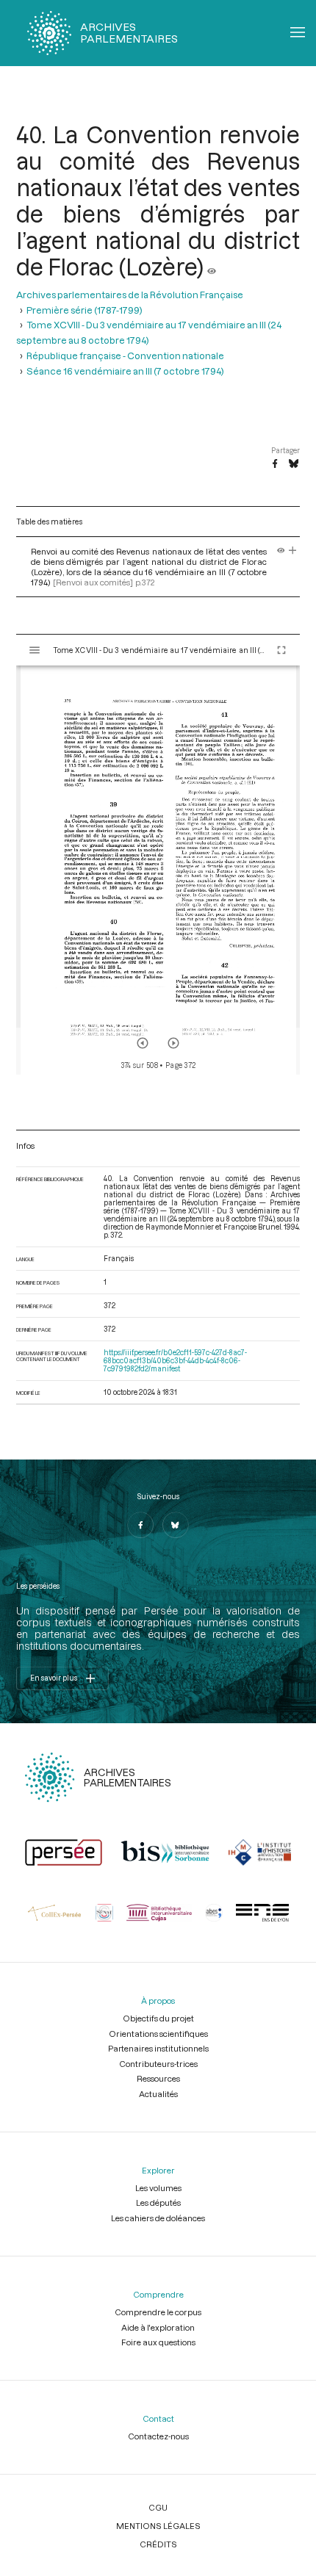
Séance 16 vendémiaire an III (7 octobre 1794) (125, 371)
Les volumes (158, 2188)
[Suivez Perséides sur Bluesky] (176, 1525)
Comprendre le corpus (158, 2312)
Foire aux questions (158, 2342)
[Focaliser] (293, 551)
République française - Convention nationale (125, 355)
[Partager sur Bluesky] (294, 464)
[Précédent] (143, 1043)
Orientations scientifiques (158, 2034)
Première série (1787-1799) (85, 310)
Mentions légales (158, 2526)
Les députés (158, 2202)
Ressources (158, 2078)
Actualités (158, 2094)
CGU (158, 2507)
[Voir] (212, 267)
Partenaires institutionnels (158, 2048)
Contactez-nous (158, 2436)
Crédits (158, 2544)
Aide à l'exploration (158, 2327)
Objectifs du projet (158, 2018)
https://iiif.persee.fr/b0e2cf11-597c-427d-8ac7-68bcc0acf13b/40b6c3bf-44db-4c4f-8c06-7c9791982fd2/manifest (175, 1361)
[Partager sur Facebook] (275, 464)
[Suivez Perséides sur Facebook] (140, 1525)
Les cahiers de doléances (158, 2218)
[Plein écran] (281, 650)
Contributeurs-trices (158, 2064)
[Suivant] (173, 1043)
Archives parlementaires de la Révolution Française (130, 294)
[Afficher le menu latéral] (35, 650)
